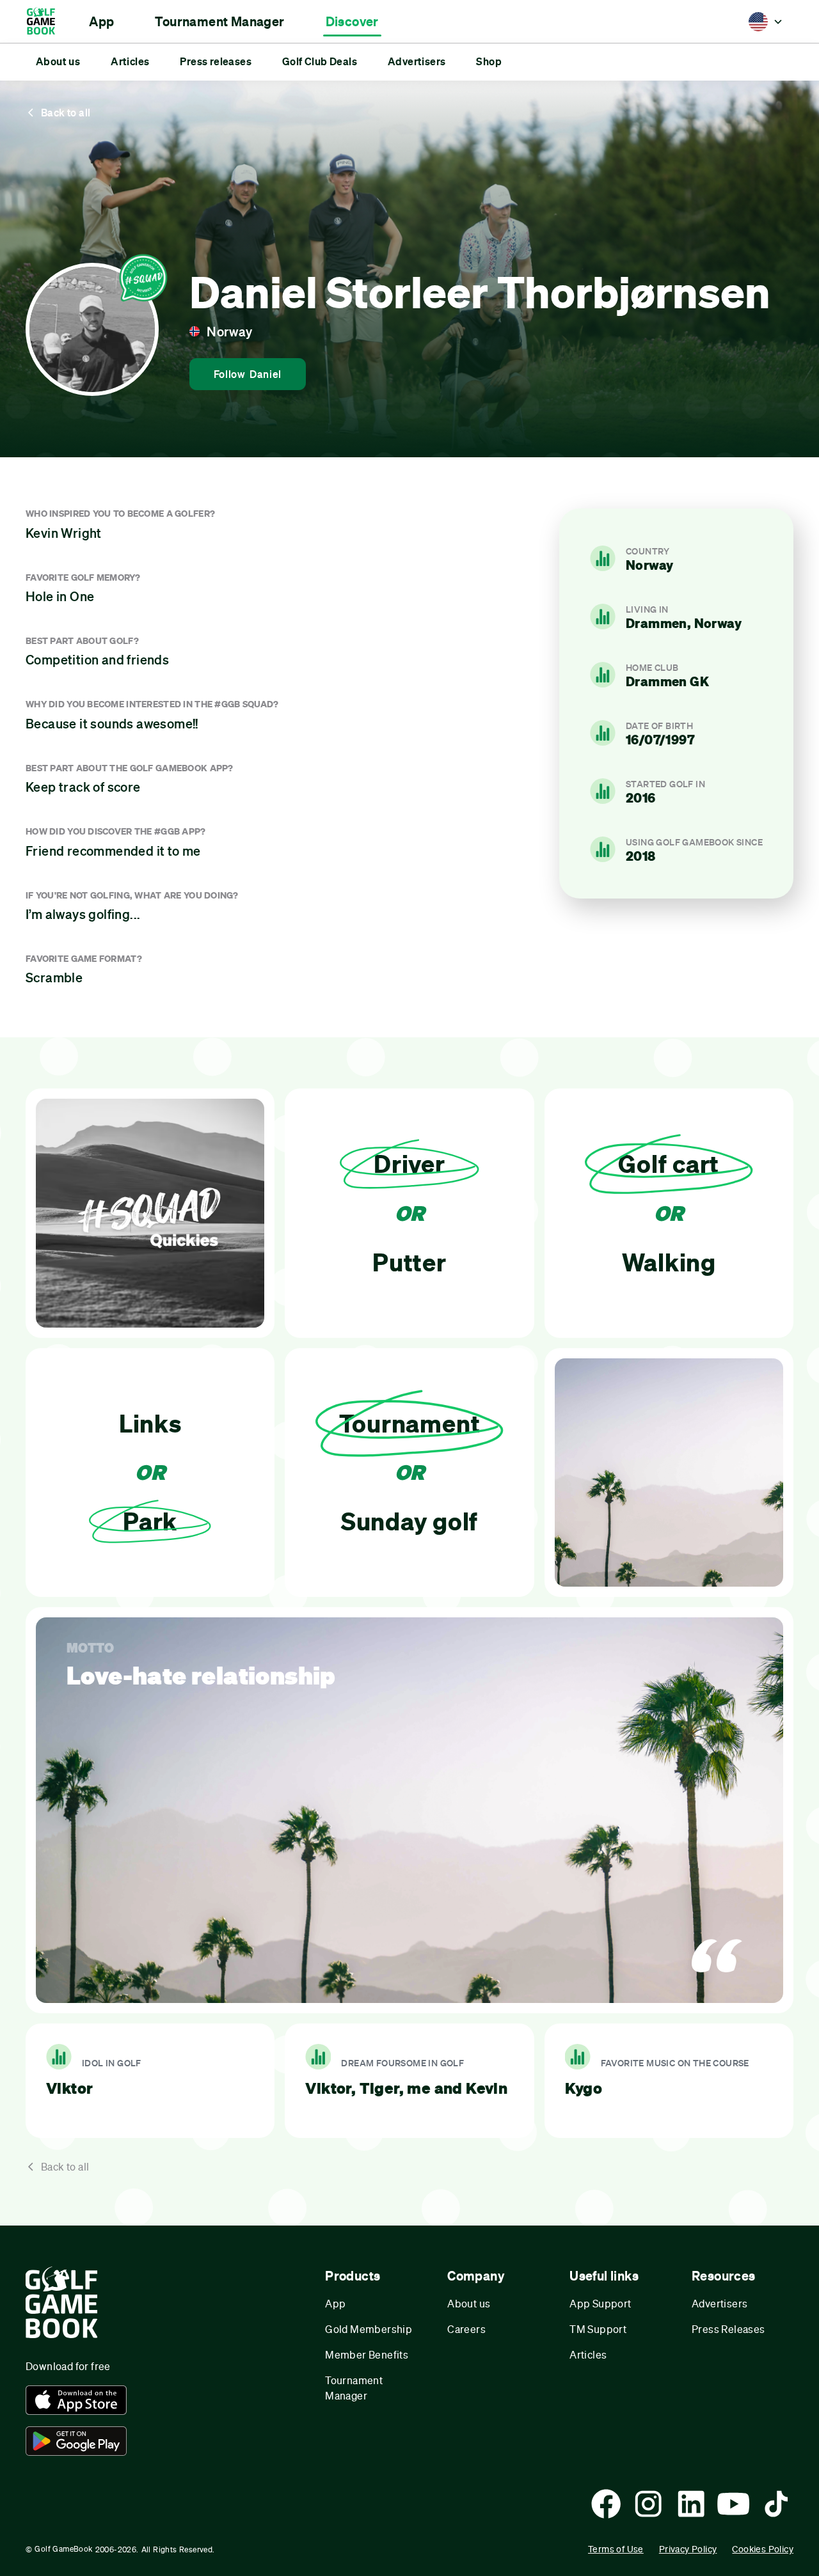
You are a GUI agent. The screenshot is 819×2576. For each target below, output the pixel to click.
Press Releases (728, 2329)
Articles (588, 2354)
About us (469, 2303)
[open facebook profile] (606, 2504)
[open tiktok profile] (776, 2504)
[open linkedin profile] (691, 2504)
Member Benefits (367, 2354)
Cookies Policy (763, 2549)
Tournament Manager (354, 2388)
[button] (101, 22)
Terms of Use (616, 2549)
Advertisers (720, 2303)
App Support (600, 2303)
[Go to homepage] (47, 21)
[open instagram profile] (648, 2504)
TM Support (598, 2329)
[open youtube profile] (733, 2504)
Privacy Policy (688, 2549)
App (335, 2303)
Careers (466, 2329)
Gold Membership (369, 2329)
